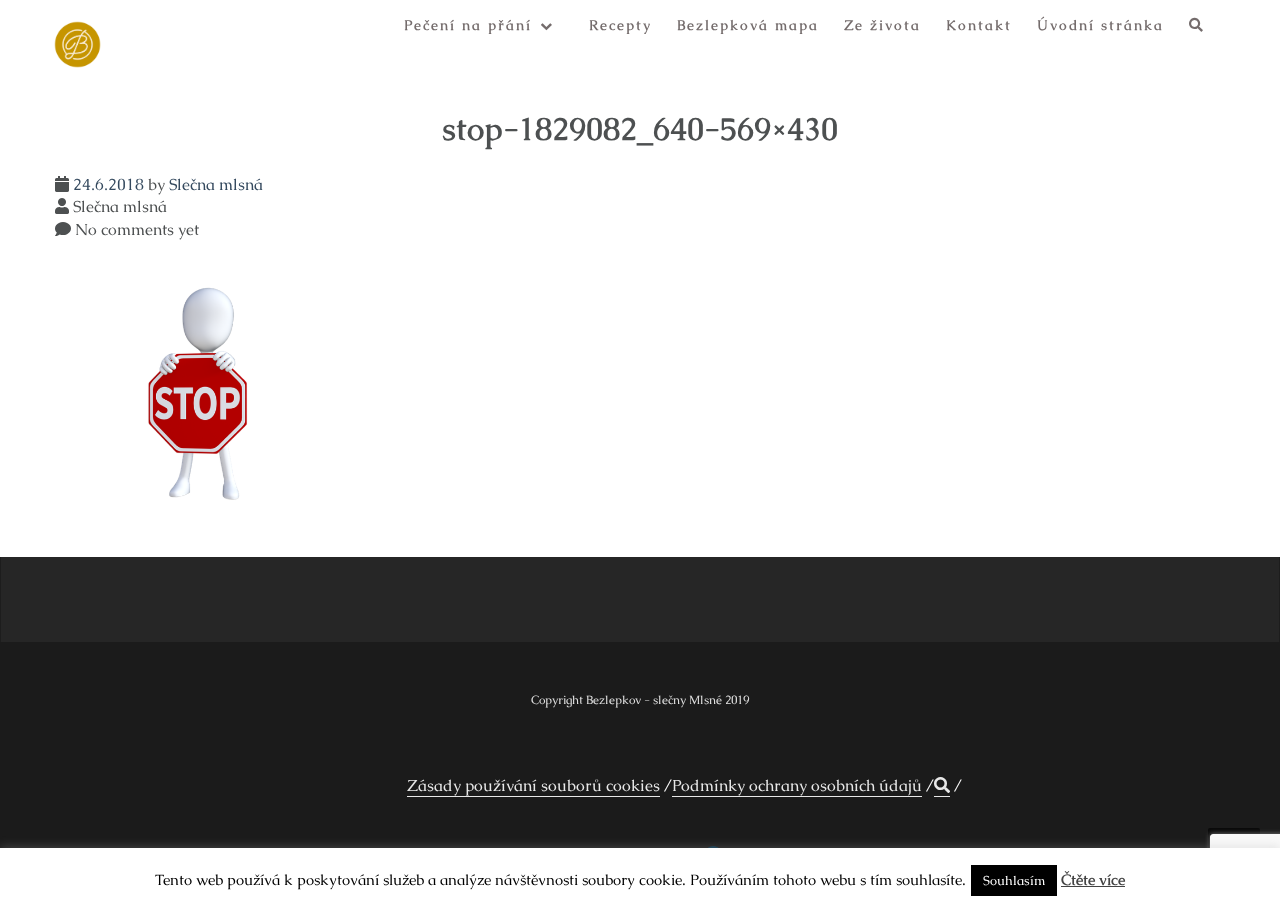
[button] (1197, 28)
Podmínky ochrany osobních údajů (797, 785)
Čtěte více (1093, 879)
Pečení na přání (468, 25)
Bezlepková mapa (748, 25)
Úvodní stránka (1100, 25)
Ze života (882, 25)
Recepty (620, 25)
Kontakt (979, 25)
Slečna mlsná (216, 184)
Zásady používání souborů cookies (533, 785)
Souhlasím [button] (1014, 880)
